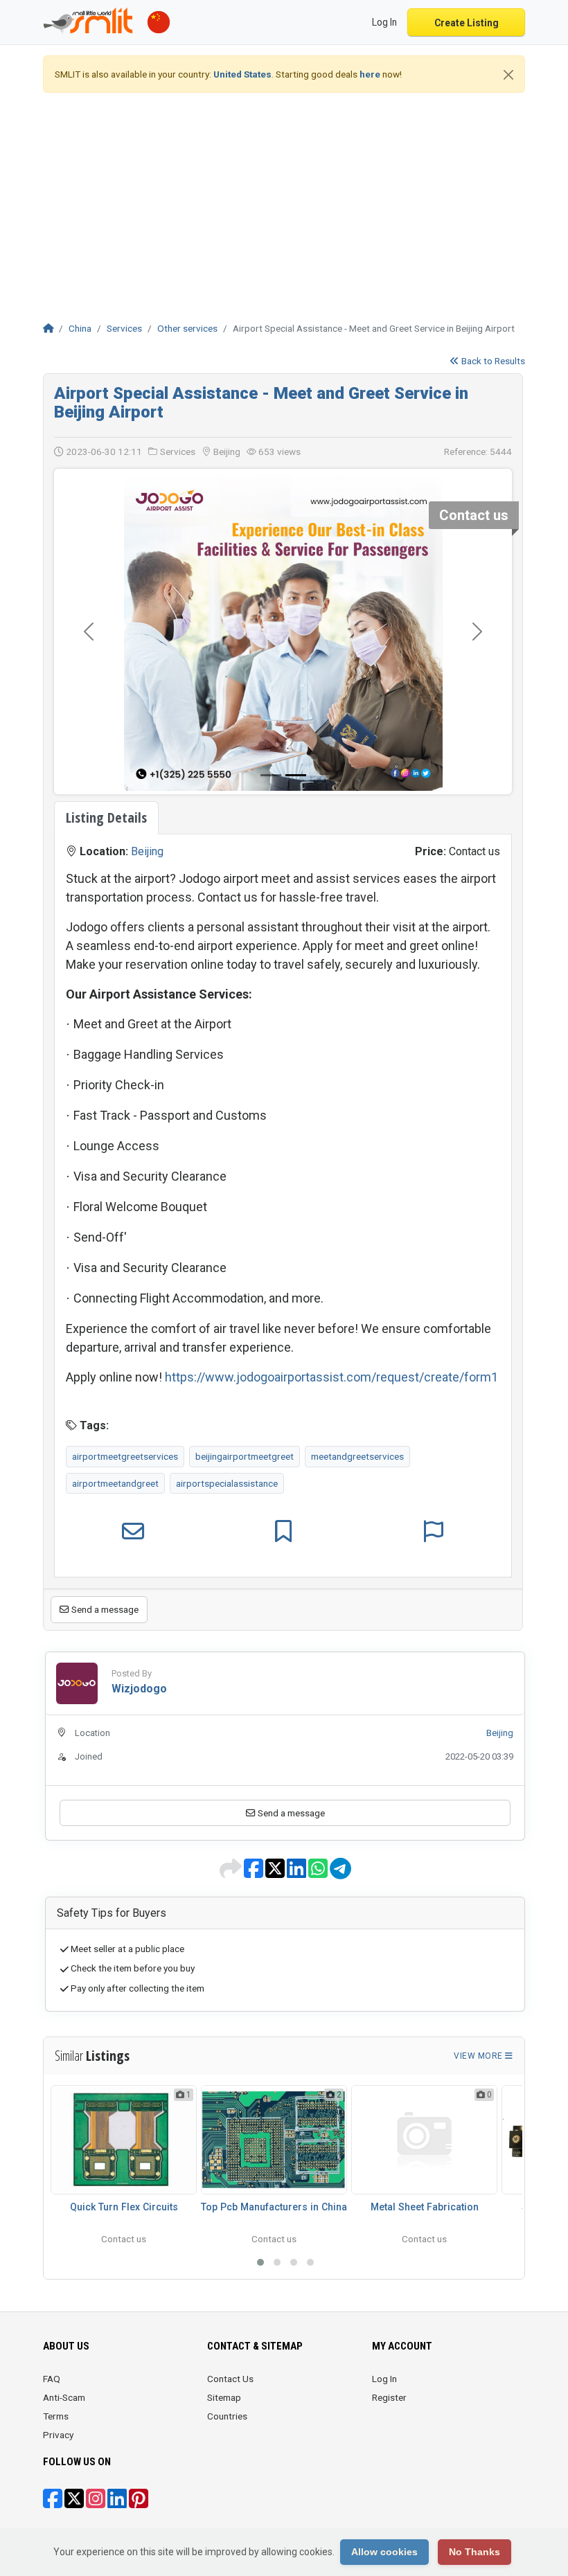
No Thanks (474, 2552)
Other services (187, 328)
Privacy (58, 2435)
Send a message (104, 1609)
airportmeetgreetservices (125, 1456)
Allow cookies (384, 2552)
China (80, 328)
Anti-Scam (64, 2397)
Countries (227, 2416)
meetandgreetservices (357, 1456)
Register (389, 2397)
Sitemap (224, 2397)
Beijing (147, 851)
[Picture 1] (296, 775)
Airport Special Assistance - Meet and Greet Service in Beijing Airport (261, 402)
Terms (56, 2416)
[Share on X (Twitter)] (276, 1873)
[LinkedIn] (117, 2503)
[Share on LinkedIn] (298, 1873)
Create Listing (467, 23)
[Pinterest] (139, 2503)
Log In (384, 2379)
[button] (260, 2262)
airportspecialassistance (227, 1483)
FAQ (52, 2379)
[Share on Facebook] (255, 1873)
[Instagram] (96, 2503)
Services (124, 328)
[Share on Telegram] (340, 1873)
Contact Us (230, 2379)
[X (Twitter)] (74, 2503)
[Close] (508, 75)
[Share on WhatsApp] (319, 1873)
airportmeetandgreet (115, 1483)
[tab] (106, 818)
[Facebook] (53, 2503)
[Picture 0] (271, 775)
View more (479, 2056)
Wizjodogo (139, 1689)
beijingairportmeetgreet (245, 1456)
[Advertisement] (284, 201)
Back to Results (492, 361)
